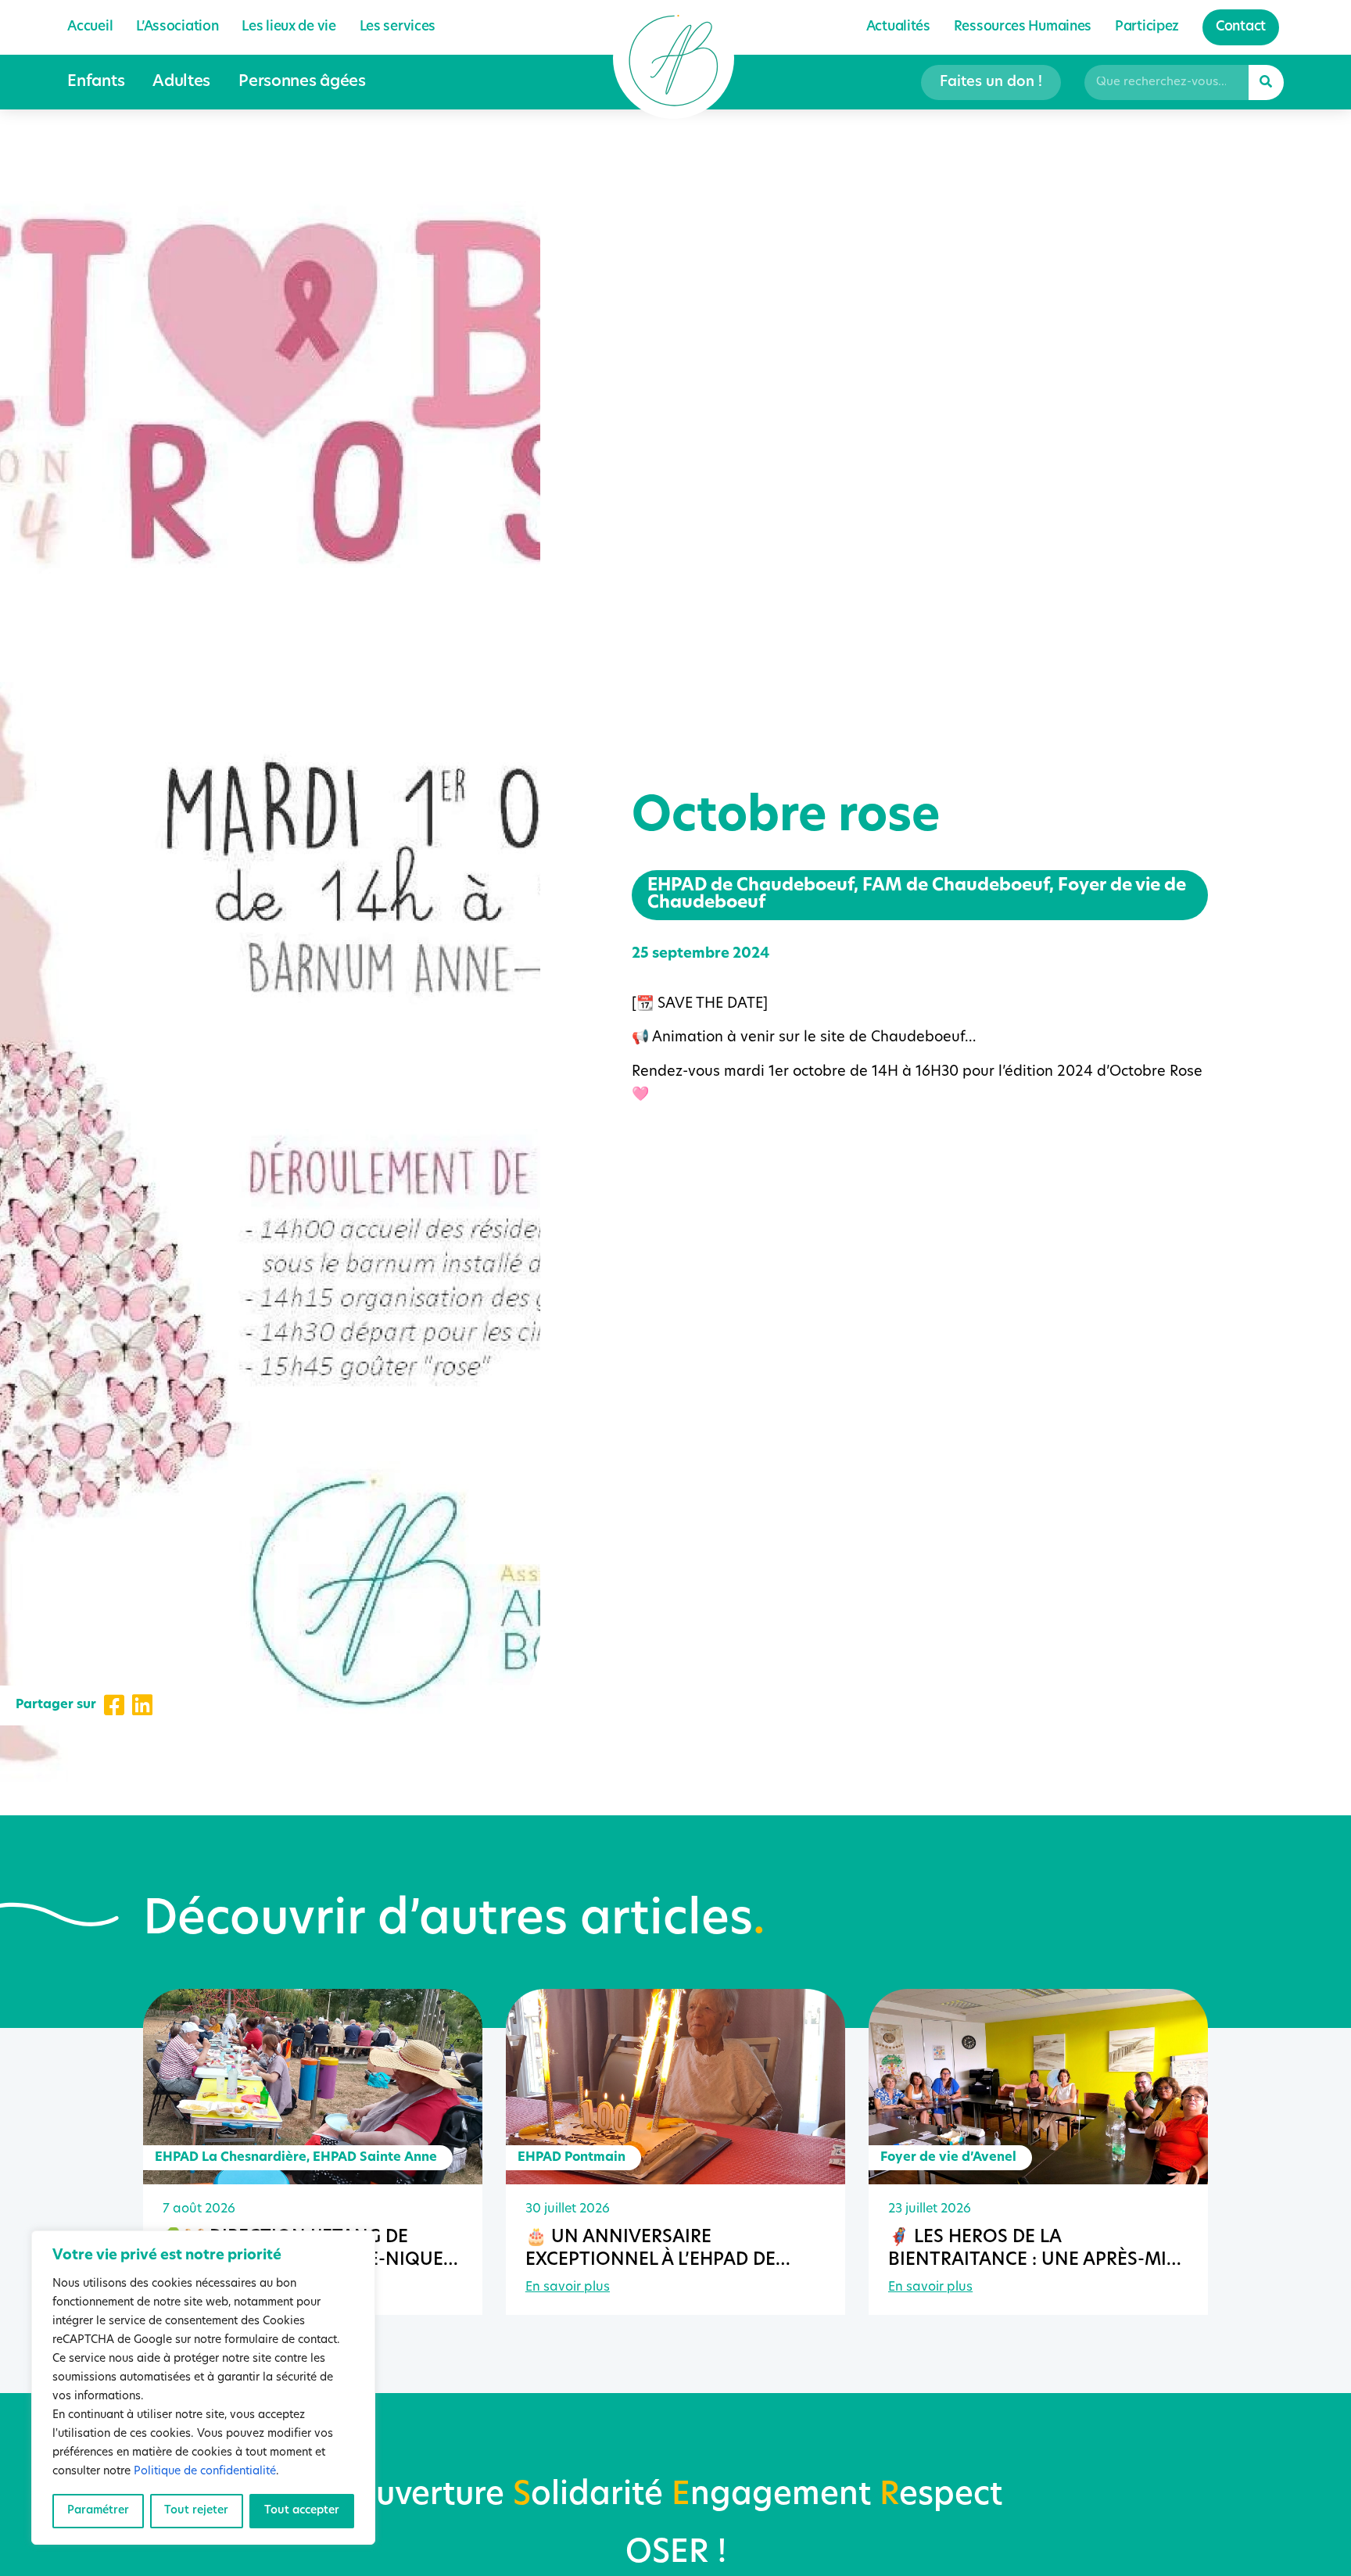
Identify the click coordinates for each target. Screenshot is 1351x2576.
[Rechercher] (1266, 82)
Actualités (898, 27)
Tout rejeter (196, 2511)
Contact (1241, 27)
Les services (398, 27)
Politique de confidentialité (205, 2472)
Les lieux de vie (288, 27)
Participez (1147, 27)
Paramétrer (98, 2511)
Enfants (96, 82)
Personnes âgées (302, 82)
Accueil (90, 27)
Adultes (181, 82)
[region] (203, 2388)
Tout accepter (302, 2511)
